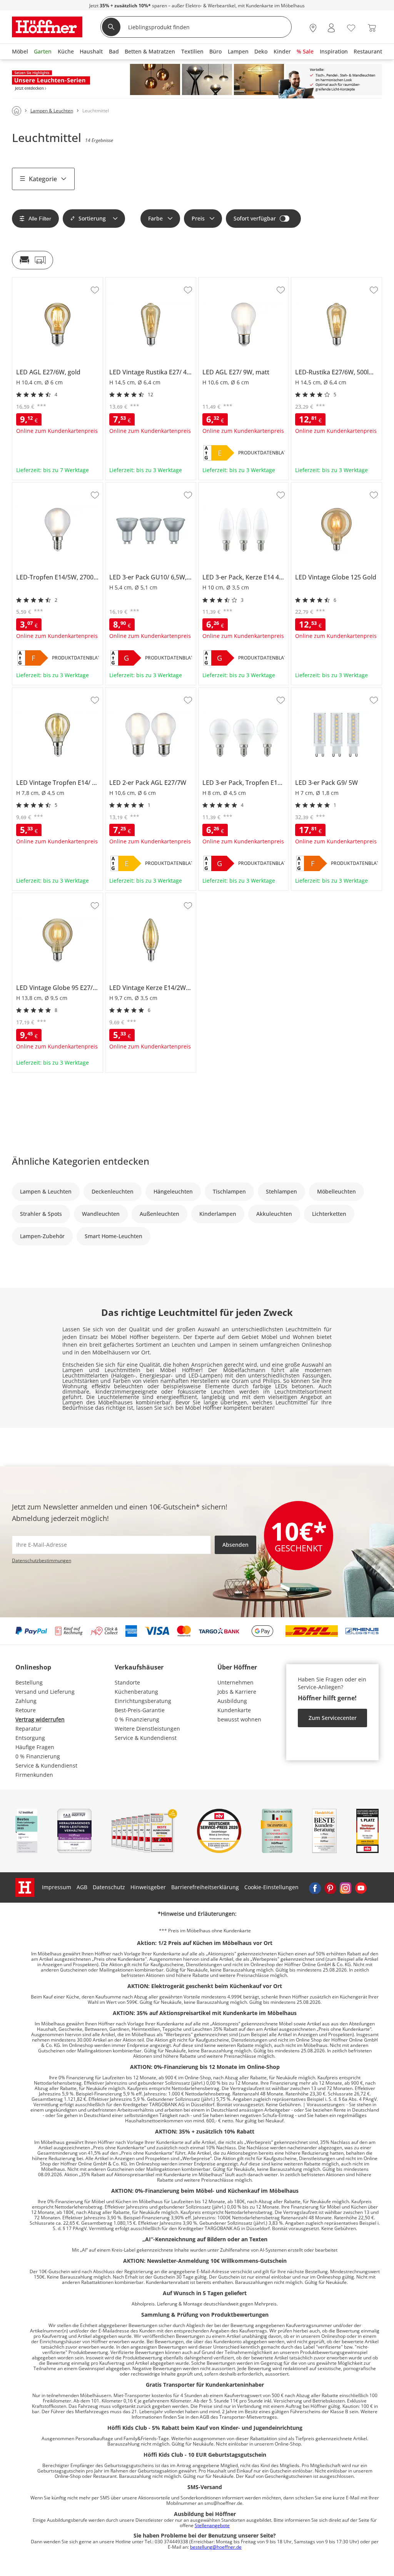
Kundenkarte (234, 1710)
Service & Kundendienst (46, 1765)
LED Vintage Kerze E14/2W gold (145, 896)
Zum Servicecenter (333, 1718)
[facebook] (315, 1887)
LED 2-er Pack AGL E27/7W (139, 691)
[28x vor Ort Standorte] (313, 28)
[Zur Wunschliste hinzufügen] (95, 290)
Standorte (127, 1682)
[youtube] (361, 1887)
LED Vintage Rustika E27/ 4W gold (148, 280)
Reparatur (28, 1729)
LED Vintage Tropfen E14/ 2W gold (56, 691)
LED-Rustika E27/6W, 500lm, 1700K (336, 280)
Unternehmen (235, 1682)
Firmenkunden (34, 1775)
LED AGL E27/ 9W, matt (228, 280)
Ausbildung (232, 1701)
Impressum (57, 1887)
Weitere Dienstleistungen (147, 1729)
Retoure (26, 1710)
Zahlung (26, 1701)
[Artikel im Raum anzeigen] (33, 260)
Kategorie (43, 179)
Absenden (235, 1545)
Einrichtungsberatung (143, 1701)
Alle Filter (40, 219)
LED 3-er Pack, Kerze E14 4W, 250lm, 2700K (242, 488)
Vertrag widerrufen (40, 1719)
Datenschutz (109, 1887)
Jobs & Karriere (237, 1692)
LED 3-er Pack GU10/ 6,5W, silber (147, 486)
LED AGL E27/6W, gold (40, 280)
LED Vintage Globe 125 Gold (327, 486)
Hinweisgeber (148, 1887)
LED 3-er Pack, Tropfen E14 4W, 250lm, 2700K (242, 693)
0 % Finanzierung (38, 1756)
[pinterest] (330, 1887)
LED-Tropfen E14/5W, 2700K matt (55, 486)
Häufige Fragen (35, 1747)
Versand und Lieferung (45, 1692)
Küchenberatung (136, 1692)
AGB (82, 1887)
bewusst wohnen (239, 1719)
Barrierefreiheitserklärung (205, 1887)
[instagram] (346, 1887)
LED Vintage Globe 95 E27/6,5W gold (57, 899)
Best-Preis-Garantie (140, 1710)
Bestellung (29, 1682)
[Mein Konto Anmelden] (331, 28)
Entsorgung (30, 1738)
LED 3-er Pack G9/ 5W (319, 691)
